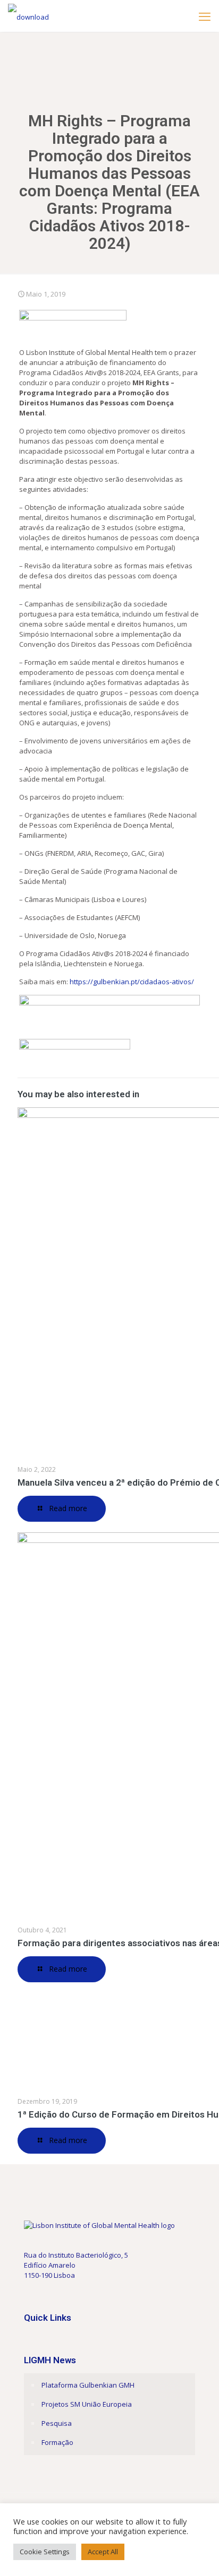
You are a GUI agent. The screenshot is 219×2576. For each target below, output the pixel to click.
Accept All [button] (103, 2552)
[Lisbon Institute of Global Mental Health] (28, 16)
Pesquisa (57, 2423)
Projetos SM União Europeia (87, 2404)
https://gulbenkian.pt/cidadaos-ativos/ (132, 982)
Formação (57, 2442)
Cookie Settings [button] (45, 2552)
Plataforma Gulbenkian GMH (88, 2385)
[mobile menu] (205, 16)
